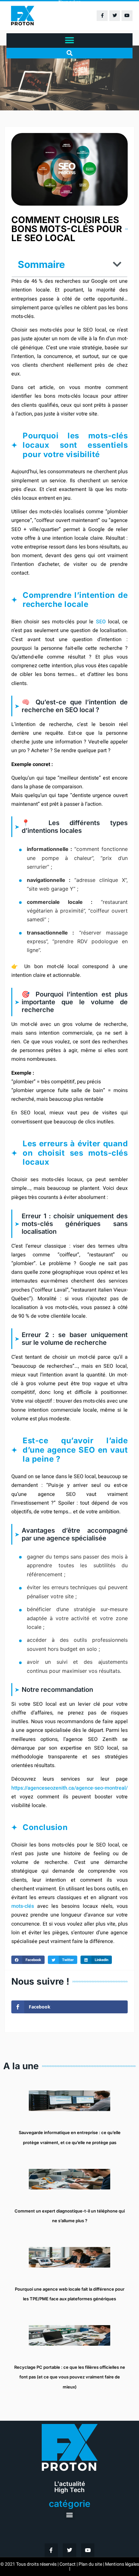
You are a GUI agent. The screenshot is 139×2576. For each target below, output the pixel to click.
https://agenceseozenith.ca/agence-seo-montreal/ (69, 1788)
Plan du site (90, 2564)
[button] (70, 41)
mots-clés (23, 1906)
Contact (68, 2564)
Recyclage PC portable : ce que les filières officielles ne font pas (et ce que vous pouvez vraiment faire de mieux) (70, 2377)
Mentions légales (122, 2564)
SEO (101, 622)
